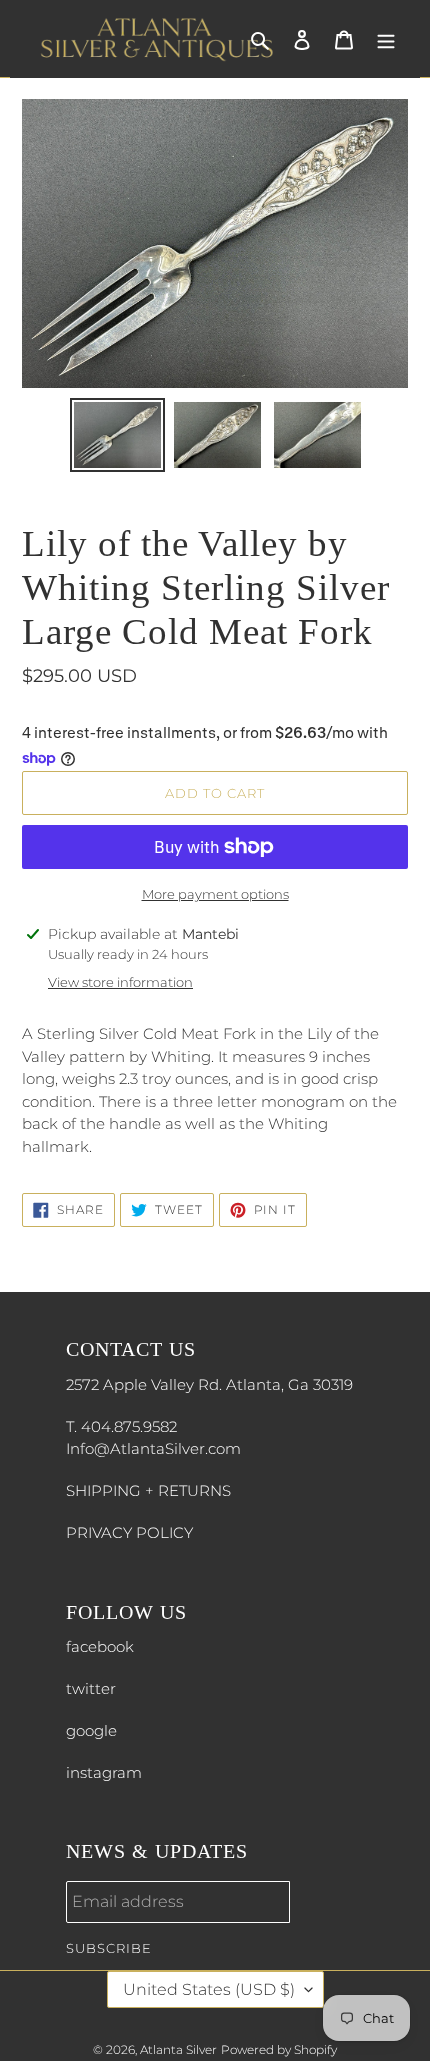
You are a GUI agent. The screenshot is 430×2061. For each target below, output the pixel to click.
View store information (120, 982)
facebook (100, 1646)
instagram (104, 1772)
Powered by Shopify (279, 2049)
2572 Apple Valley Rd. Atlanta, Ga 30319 (209, 1384)
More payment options (215, 894)
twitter (91, 1688)
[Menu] (386, 39)
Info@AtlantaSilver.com (153, 1448)
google (91, 1730)
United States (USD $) (209, 1989)
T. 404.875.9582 (121, 1426)
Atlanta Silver (178, 2049)
